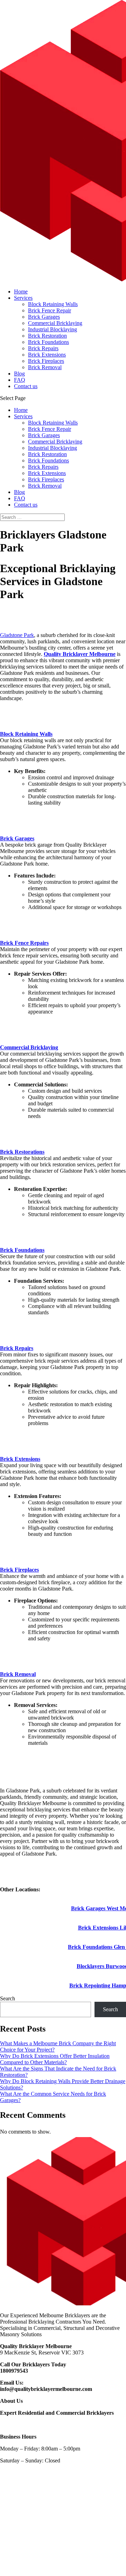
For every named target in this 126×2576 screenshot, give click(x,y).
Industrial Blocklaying (52, 329)
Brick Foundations (48, 342)
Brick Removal (45, 367)
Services (23, 298)
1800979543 (14, 2371)
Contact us (26, 386)
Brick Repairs (43, 348)
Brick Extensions (47, 355)
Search (8, 1998)
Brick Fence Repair (50, 310)
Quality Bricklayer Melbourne (80, 654)
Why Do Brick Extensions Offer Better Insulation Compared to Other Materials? (55, 2059)
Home (21, 292)
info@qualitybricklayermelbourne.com (46, 2389)
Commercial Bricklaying (55, 323)
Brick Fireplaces (46, 361)
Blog (19, 374)
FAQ (20, 380)
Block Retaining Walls (53, 304)
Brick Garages (44, 317)
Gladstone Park (17, 635)
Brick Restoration (47, 336)
